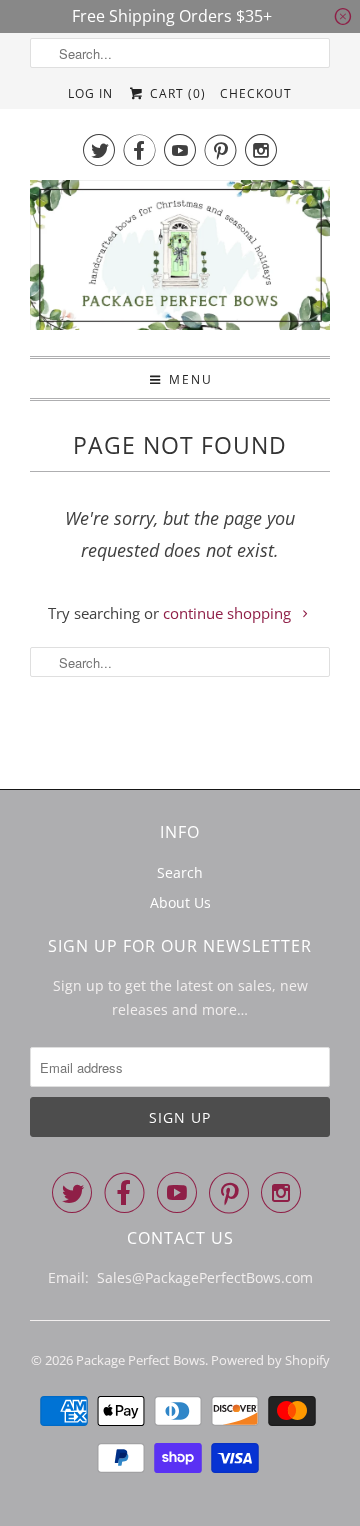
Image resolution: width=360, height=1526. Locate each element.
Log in (90, 93)
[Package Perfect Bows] (180, 260)
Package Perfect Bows (140, 1360)
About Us (180, 902)
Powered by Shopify (270, 1360)
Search (180, 872)
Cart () (175, 93)
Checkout (256, 93)
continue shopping (229, 613)
